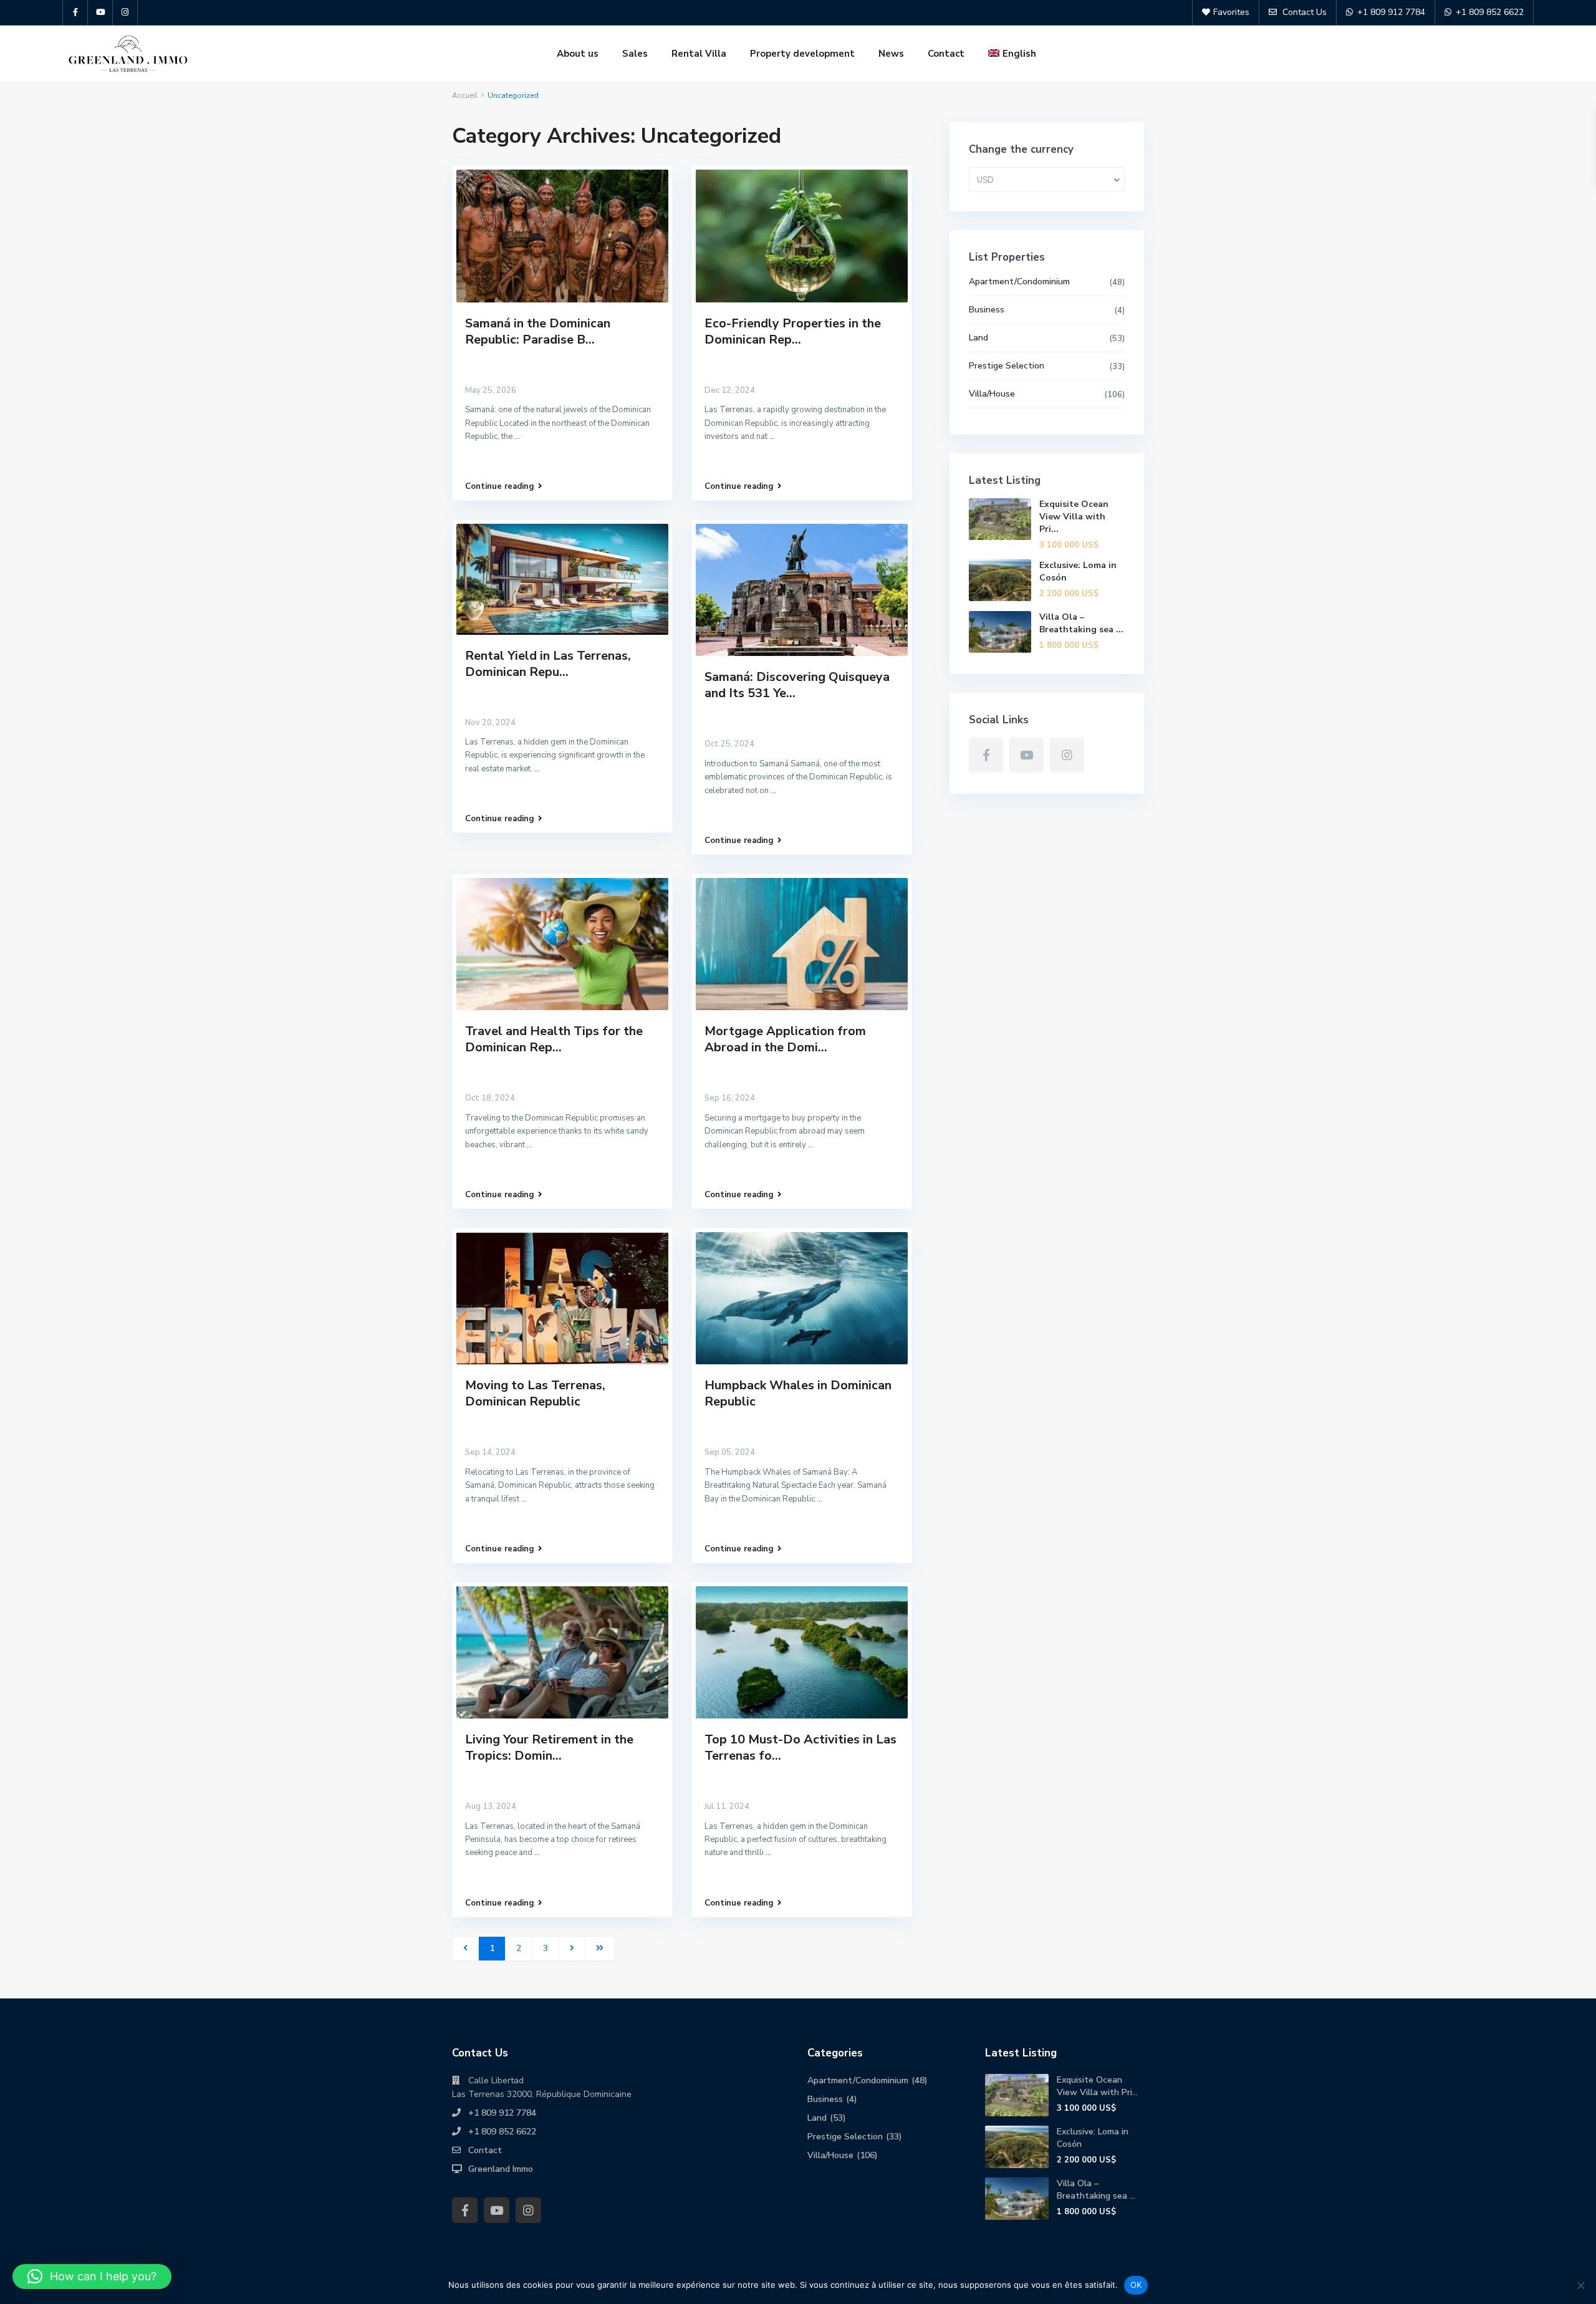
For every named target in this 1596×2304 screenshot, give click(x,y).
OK (1136, 2285)
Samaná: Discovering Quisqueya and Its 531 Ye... (797, 685)
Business (987, 310)
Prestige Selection (1007, 366)
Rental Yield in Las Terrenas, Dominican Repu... (548, 664)
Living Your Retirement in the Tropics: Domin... (549, 1747)
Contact (946, 54)
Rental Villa (699, 54)
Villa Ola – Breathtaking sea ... (1081, 623)
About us (578, 54)
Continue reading (500, 486)
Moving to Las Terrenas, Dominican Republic (535, 1393)
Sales (635, 54)
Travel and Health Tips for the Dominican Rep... (554, 1039)
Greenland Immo (501, 2169)
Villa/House (992, 394)
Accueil (465, 95)
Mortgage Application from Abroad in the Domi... (785, 1039)
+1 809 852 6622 (502, 2132)
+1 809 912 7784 (502, 2113)
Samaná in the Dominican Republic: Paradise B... (538, 331)
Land (978, 338)
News (891, 54)
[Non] (1580, 2285)
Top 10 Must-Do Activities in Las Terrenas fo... (800, 1747)
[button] (92, 2277)
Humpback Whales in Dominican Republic (798, 1393)
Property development (802, 54)
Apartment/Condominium (1019, 282)
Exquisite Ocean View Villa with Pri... (1074, 517)
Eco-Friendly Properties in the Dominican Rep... (793, 331)
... (517, 436)
